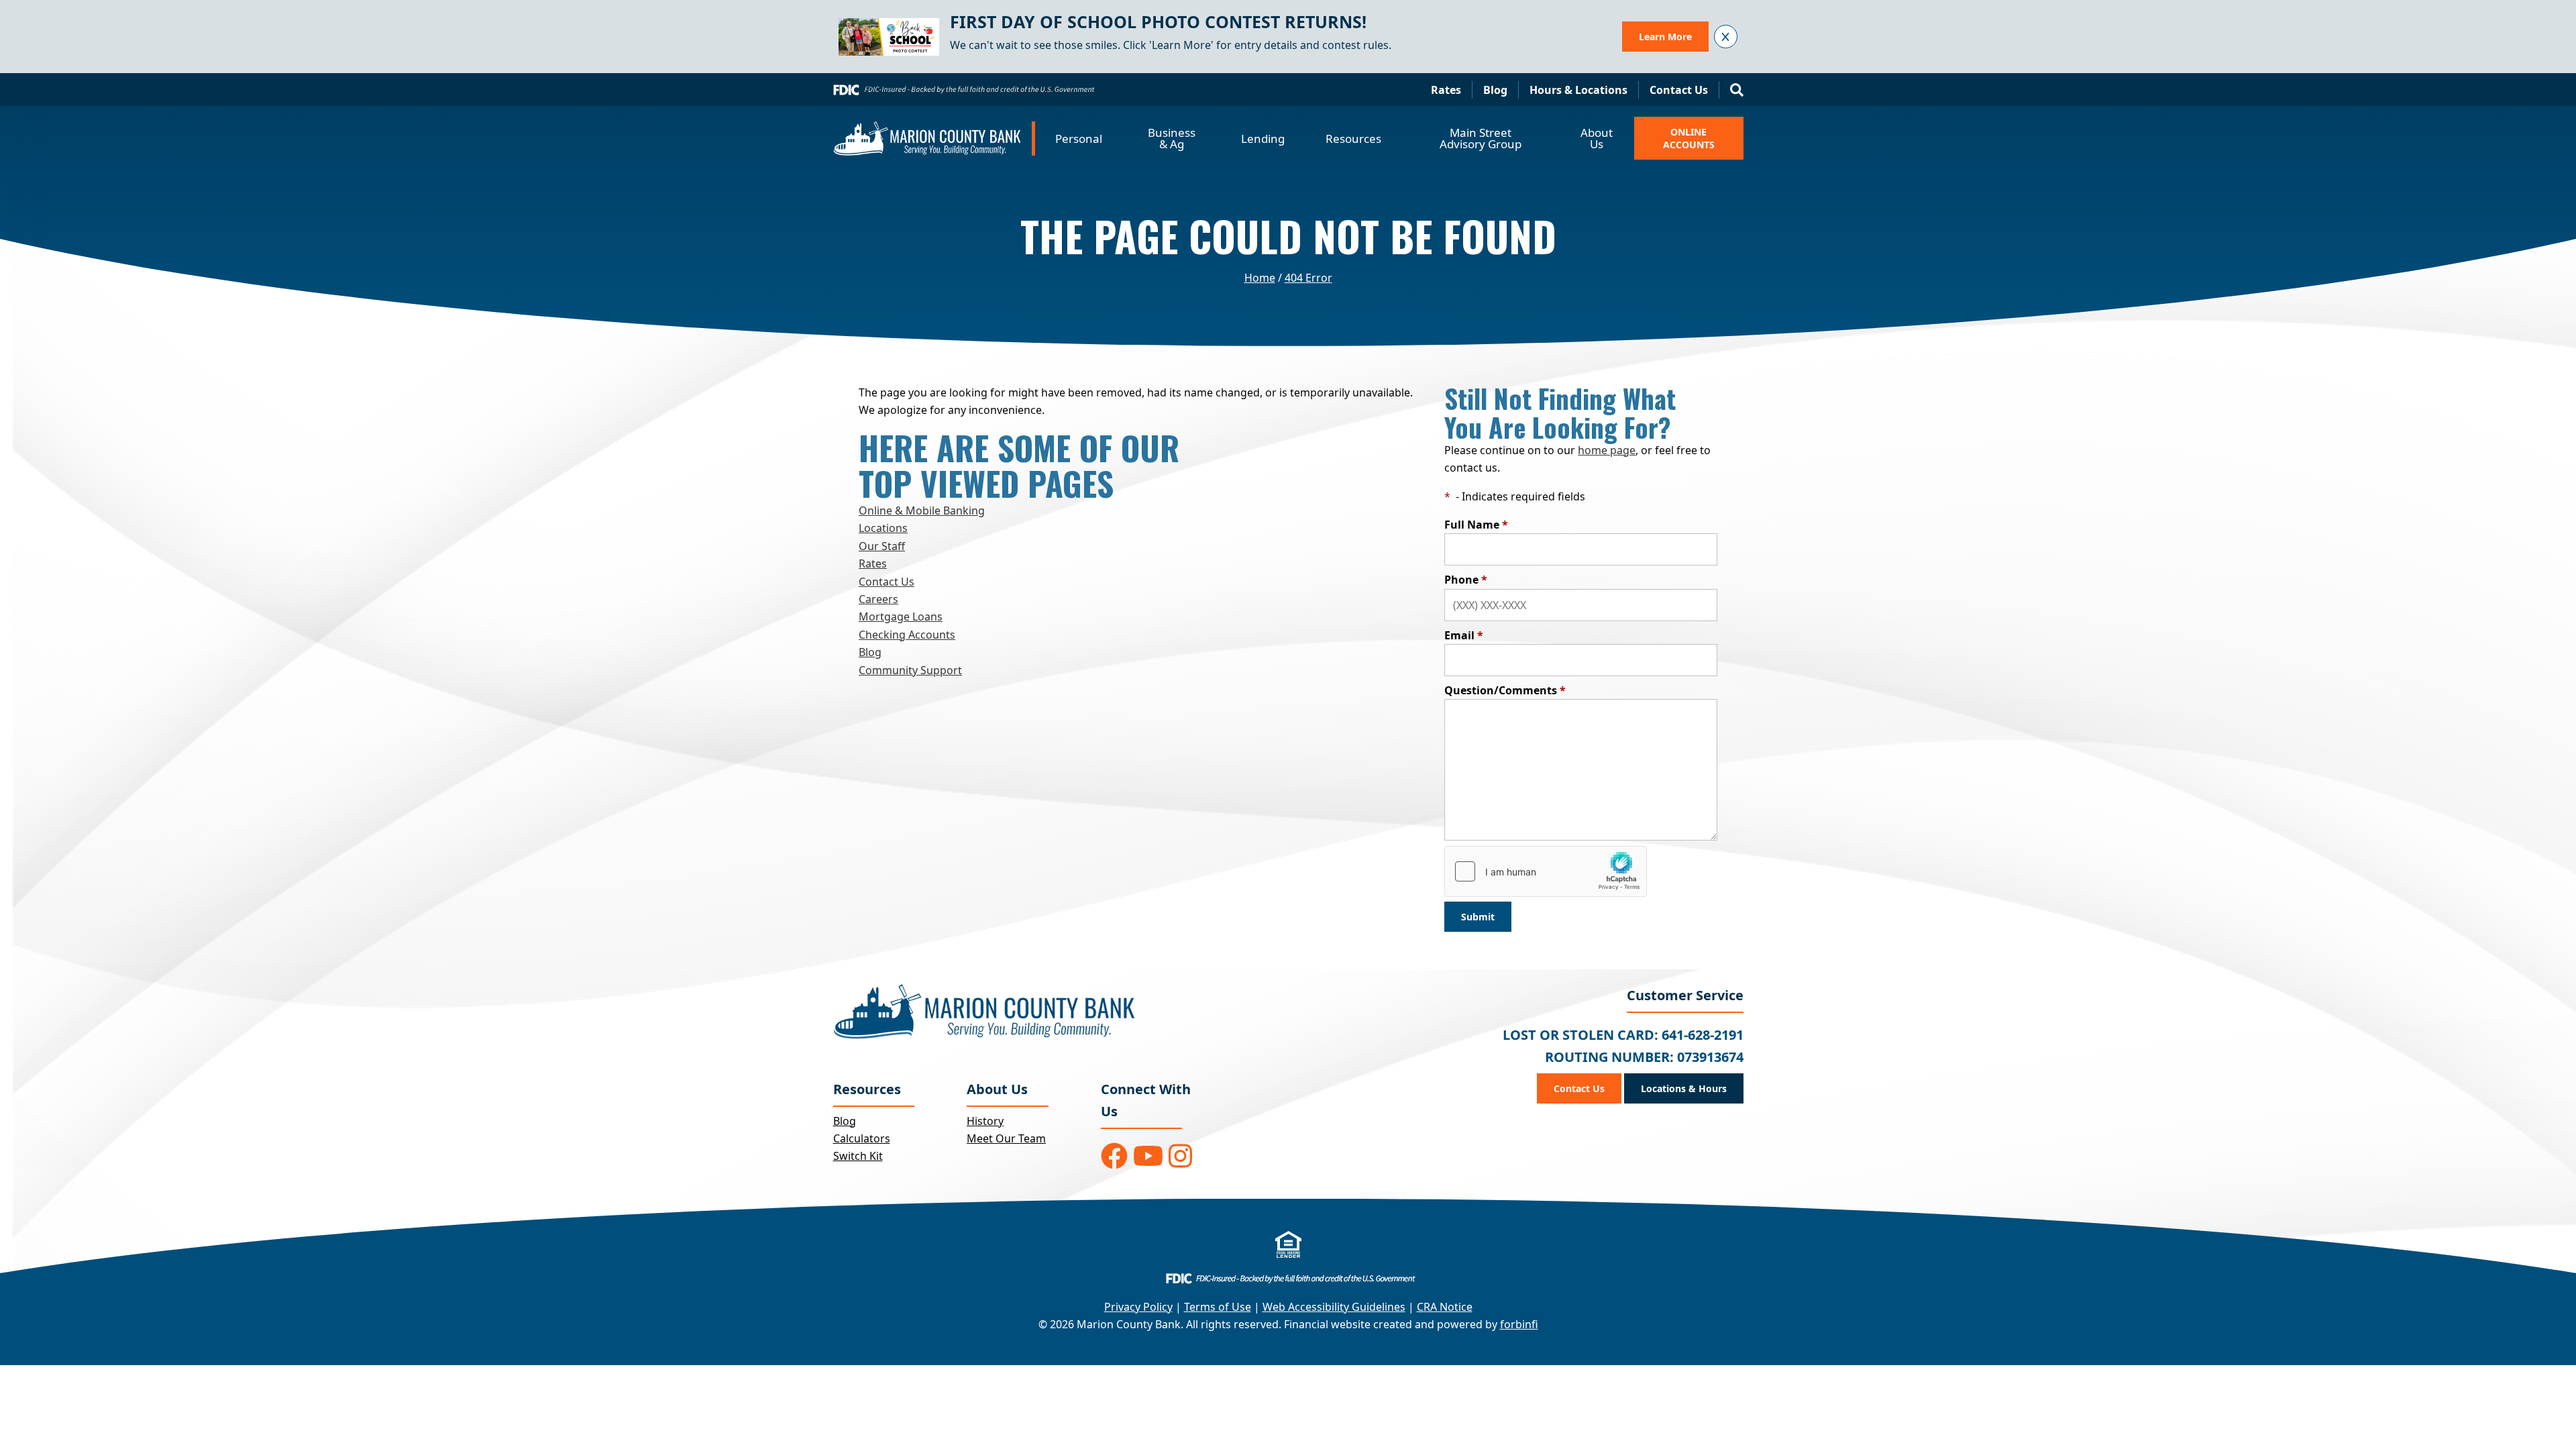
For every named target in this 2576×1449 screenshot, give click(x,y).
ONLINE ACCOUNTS (1689, 138)
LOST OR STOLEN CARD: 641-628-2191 (1623, 1035)
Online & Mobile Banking (922, 511)
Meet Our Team (1006, 1138)
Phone (1466, 580)
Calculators (862, 1138)
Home (1260, 278)
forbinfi (1519, 1324)
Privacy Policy (1138, 1307)
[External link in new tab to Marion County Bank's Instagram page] (1180, 1156)
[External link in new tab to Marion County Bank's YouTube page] (1148, 1156)
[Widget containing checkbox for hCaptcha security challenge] (1546, 871)
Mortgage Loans (901, 616)
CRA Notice (1445, 1307)
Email (1464, 635)
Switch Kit (858, 1156)
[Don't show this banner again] (1726, 37)
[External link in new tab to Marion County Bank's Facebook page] (1114, 1156)
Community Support (910, 670)
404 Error (1308, 278)
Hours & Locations (1578, 90)
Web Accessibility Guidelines (1334, 1307)
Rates (1446, 90)
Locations (883, 528)
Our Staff (882, 546)
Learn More (1665, 37)
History (985, 1121)
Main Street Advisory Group (1481, 138)
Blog (1495, 90)
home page (1607, 450)
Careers (878, 599)
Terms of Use (1218, 1307)
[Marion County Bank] (934, 139)
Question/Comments (1505, 690)
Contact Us (1679, 90)
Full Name (1476, 525)
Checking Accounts (907, 635)
